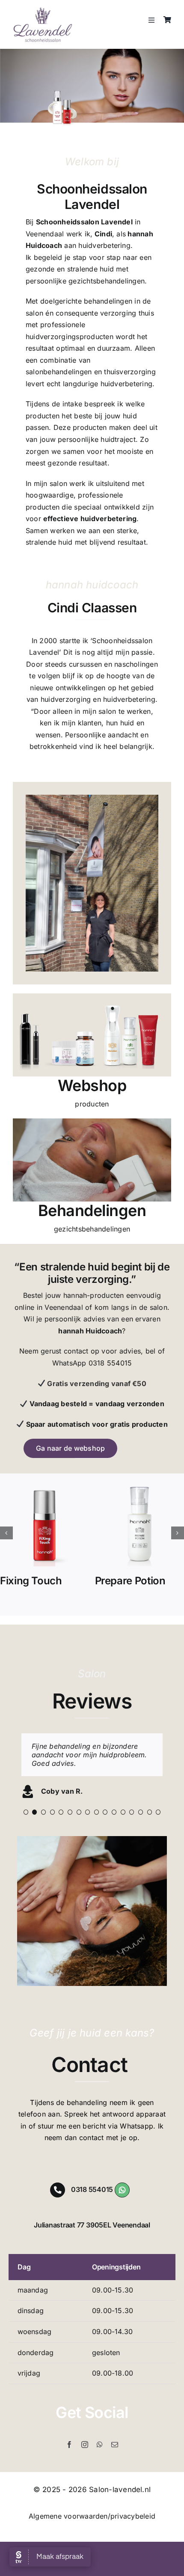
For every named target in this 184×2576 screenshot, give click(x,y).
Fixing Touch (31, 1581)
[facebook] (69, 2462)
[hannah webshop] (92, 997)
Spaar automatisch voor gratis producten (96, 1424)
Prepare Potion (130, 1581)
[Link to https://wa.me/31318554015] (122, 2207)
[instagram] (85, 2462)
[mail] (115, 2462)
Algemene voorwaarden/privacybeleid (92, 2533)
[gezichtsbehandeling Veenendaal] (92, 1122)
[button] (6, 1533)
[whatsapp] (100, 2462)
